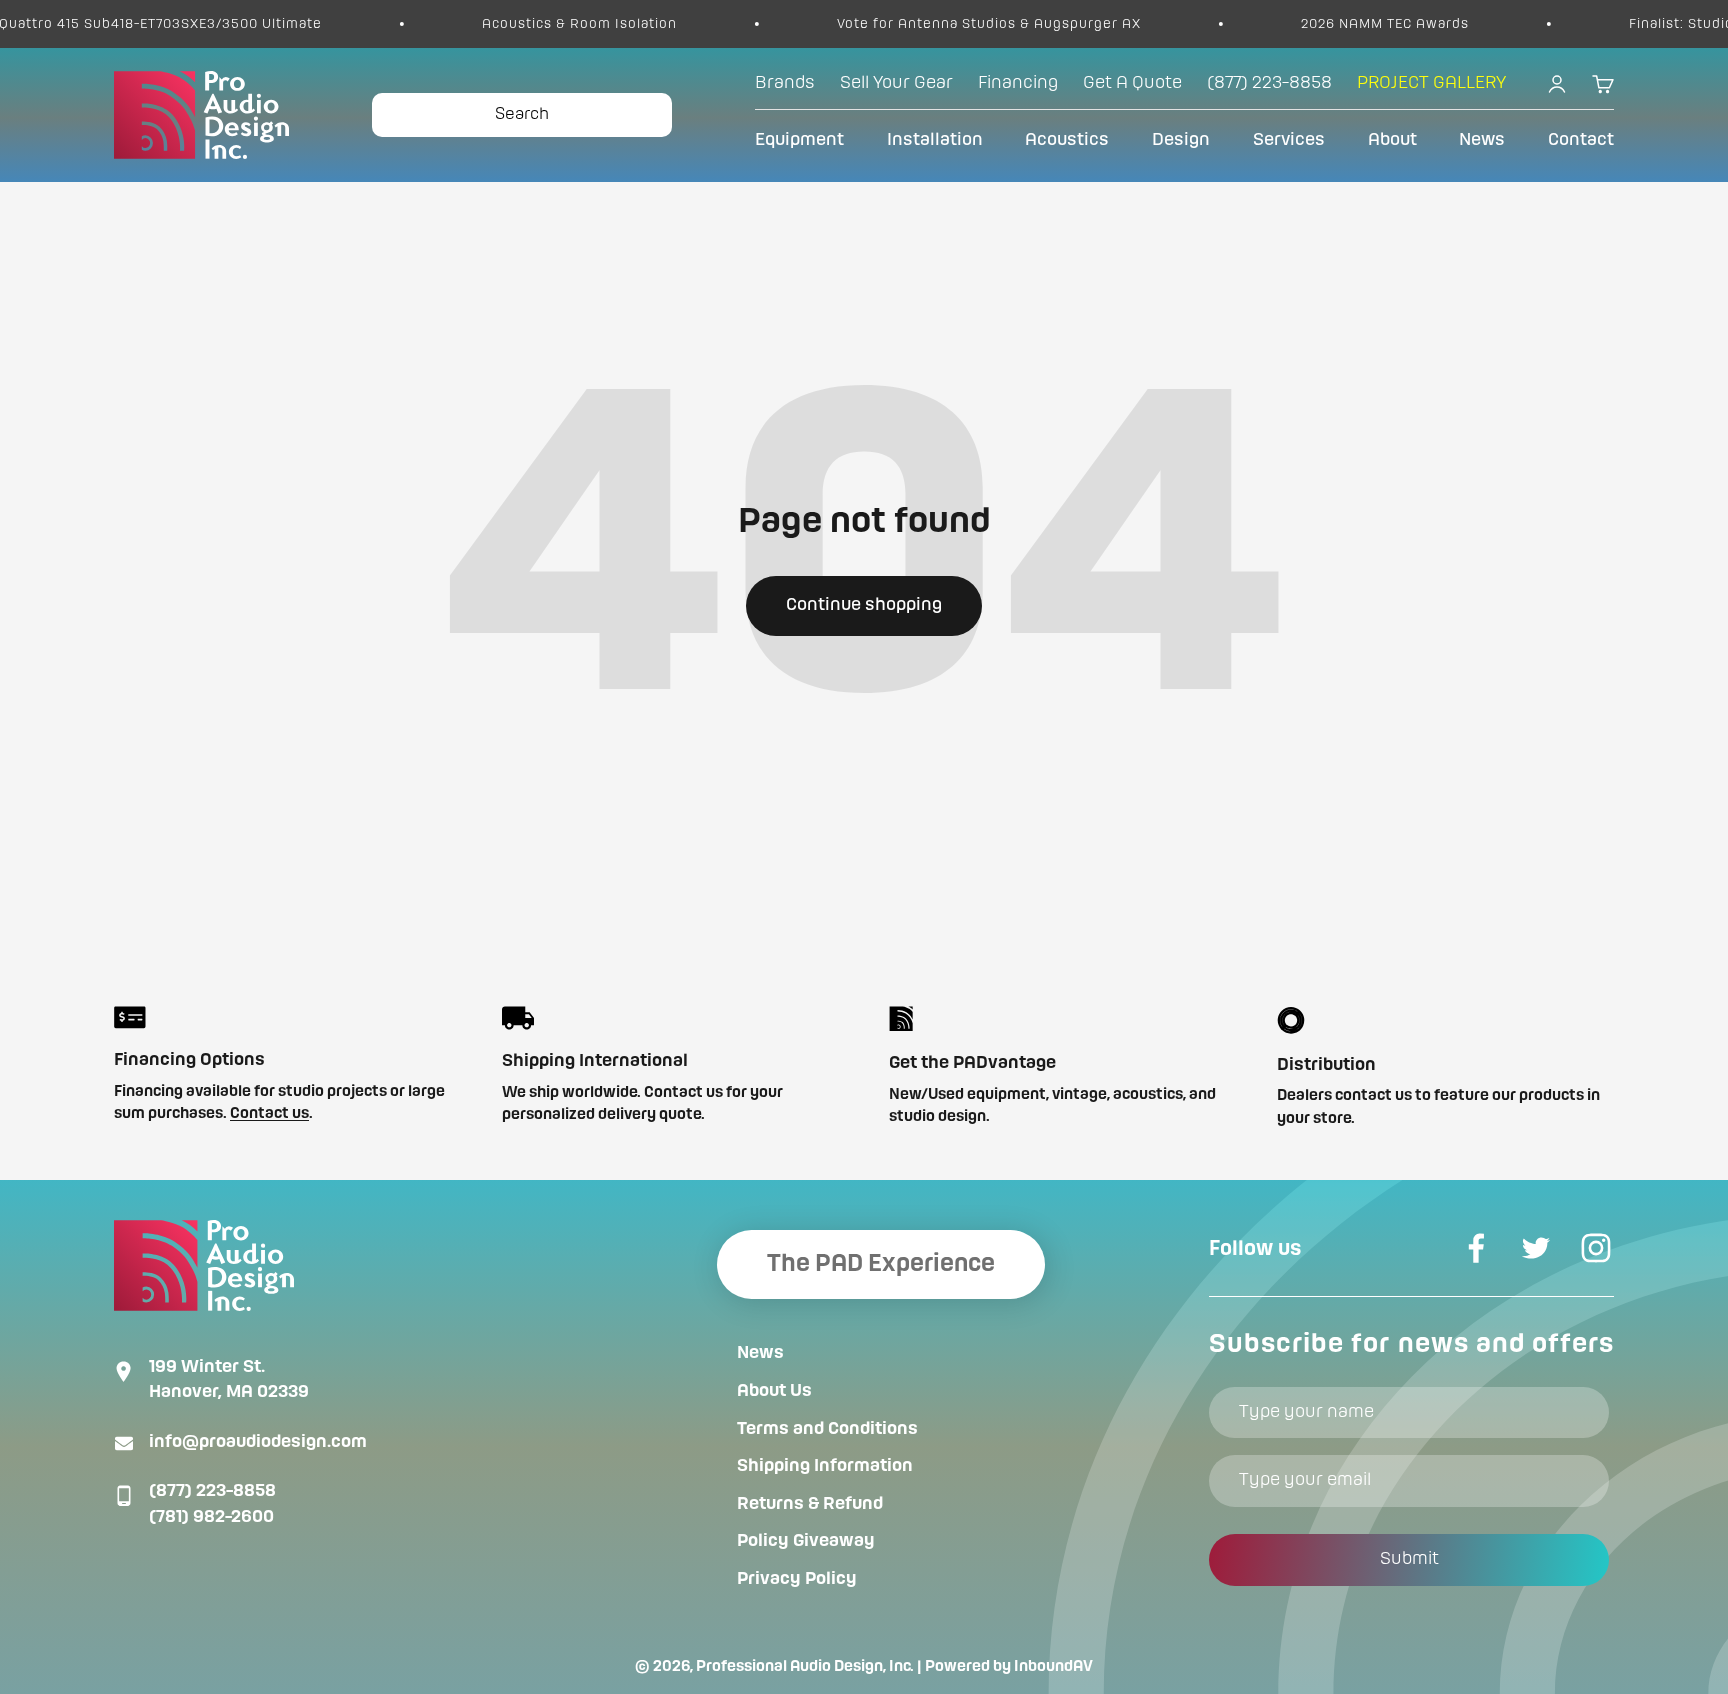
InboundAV (1053, 1667)
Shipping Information (825, 1466)
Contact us (269, 1114)
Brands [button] (785, 83)
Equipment (799, 140)
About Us (774, 1391)
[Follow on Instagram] (1596, 1248)
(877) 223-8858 (212, 1491)
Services (1289, 140)
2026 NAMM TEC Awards (1332, 24)
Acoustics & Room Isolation (526, 24)
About (1392, 140)
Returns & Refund (810, 1504)
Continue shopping (864, 605)
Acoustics (1067, 140)
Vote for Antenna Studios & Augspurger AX (936, 24)
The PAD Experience (881, 1264)
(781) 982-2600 (211, 1517)
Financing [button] (1018, 83)
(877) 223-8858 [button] (1269, 83)
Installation (935, 140)
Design (1181, 140)
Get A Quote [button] (1132, 83)
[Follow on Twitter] (1536, 1248)
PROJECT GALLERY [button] (1431, 83)
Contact (1581, 140)
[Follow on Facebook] (1476, 1248)
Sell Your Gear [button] (896, 83)
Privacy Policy (797, 1579)
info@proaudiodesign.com (258, 1442)
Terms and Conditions (827, 1429)
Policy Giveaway (806, 1541)
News (1482, 140)
